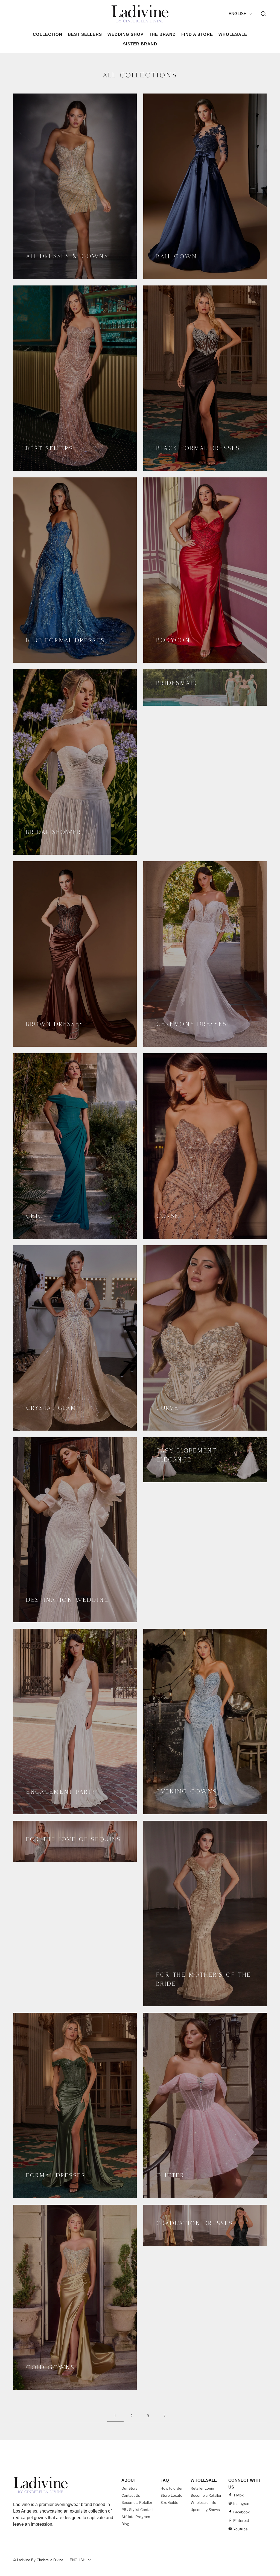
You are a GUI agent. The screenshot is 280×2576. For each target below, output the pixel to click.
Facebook (241, 2512)
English (238, 14)
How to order (172, 2488)
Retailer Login (202, 2488)
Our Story (129, 2488)
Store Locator (172, 2495)
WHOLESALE (233, 34)
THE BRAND (162, 34)
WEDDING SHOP (126, 34)
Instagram (242, 2504)
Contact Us (131, 2495)
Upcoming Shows (205, 2510)
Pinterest (241, 2520)
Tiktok (238, 2495)
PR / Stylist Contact (138, 2510)
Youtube (240, 2529)
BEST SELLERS (85, 34)
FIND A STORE (197, 34)
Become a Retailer (137, 2502)
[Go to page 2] (165, 2416)
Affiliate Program (136, 2517)
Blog (125, 2524)
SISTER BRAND (140, 44)
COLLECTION (48, 34)
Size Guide (169, 2502)
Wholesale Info (203, 2502)
